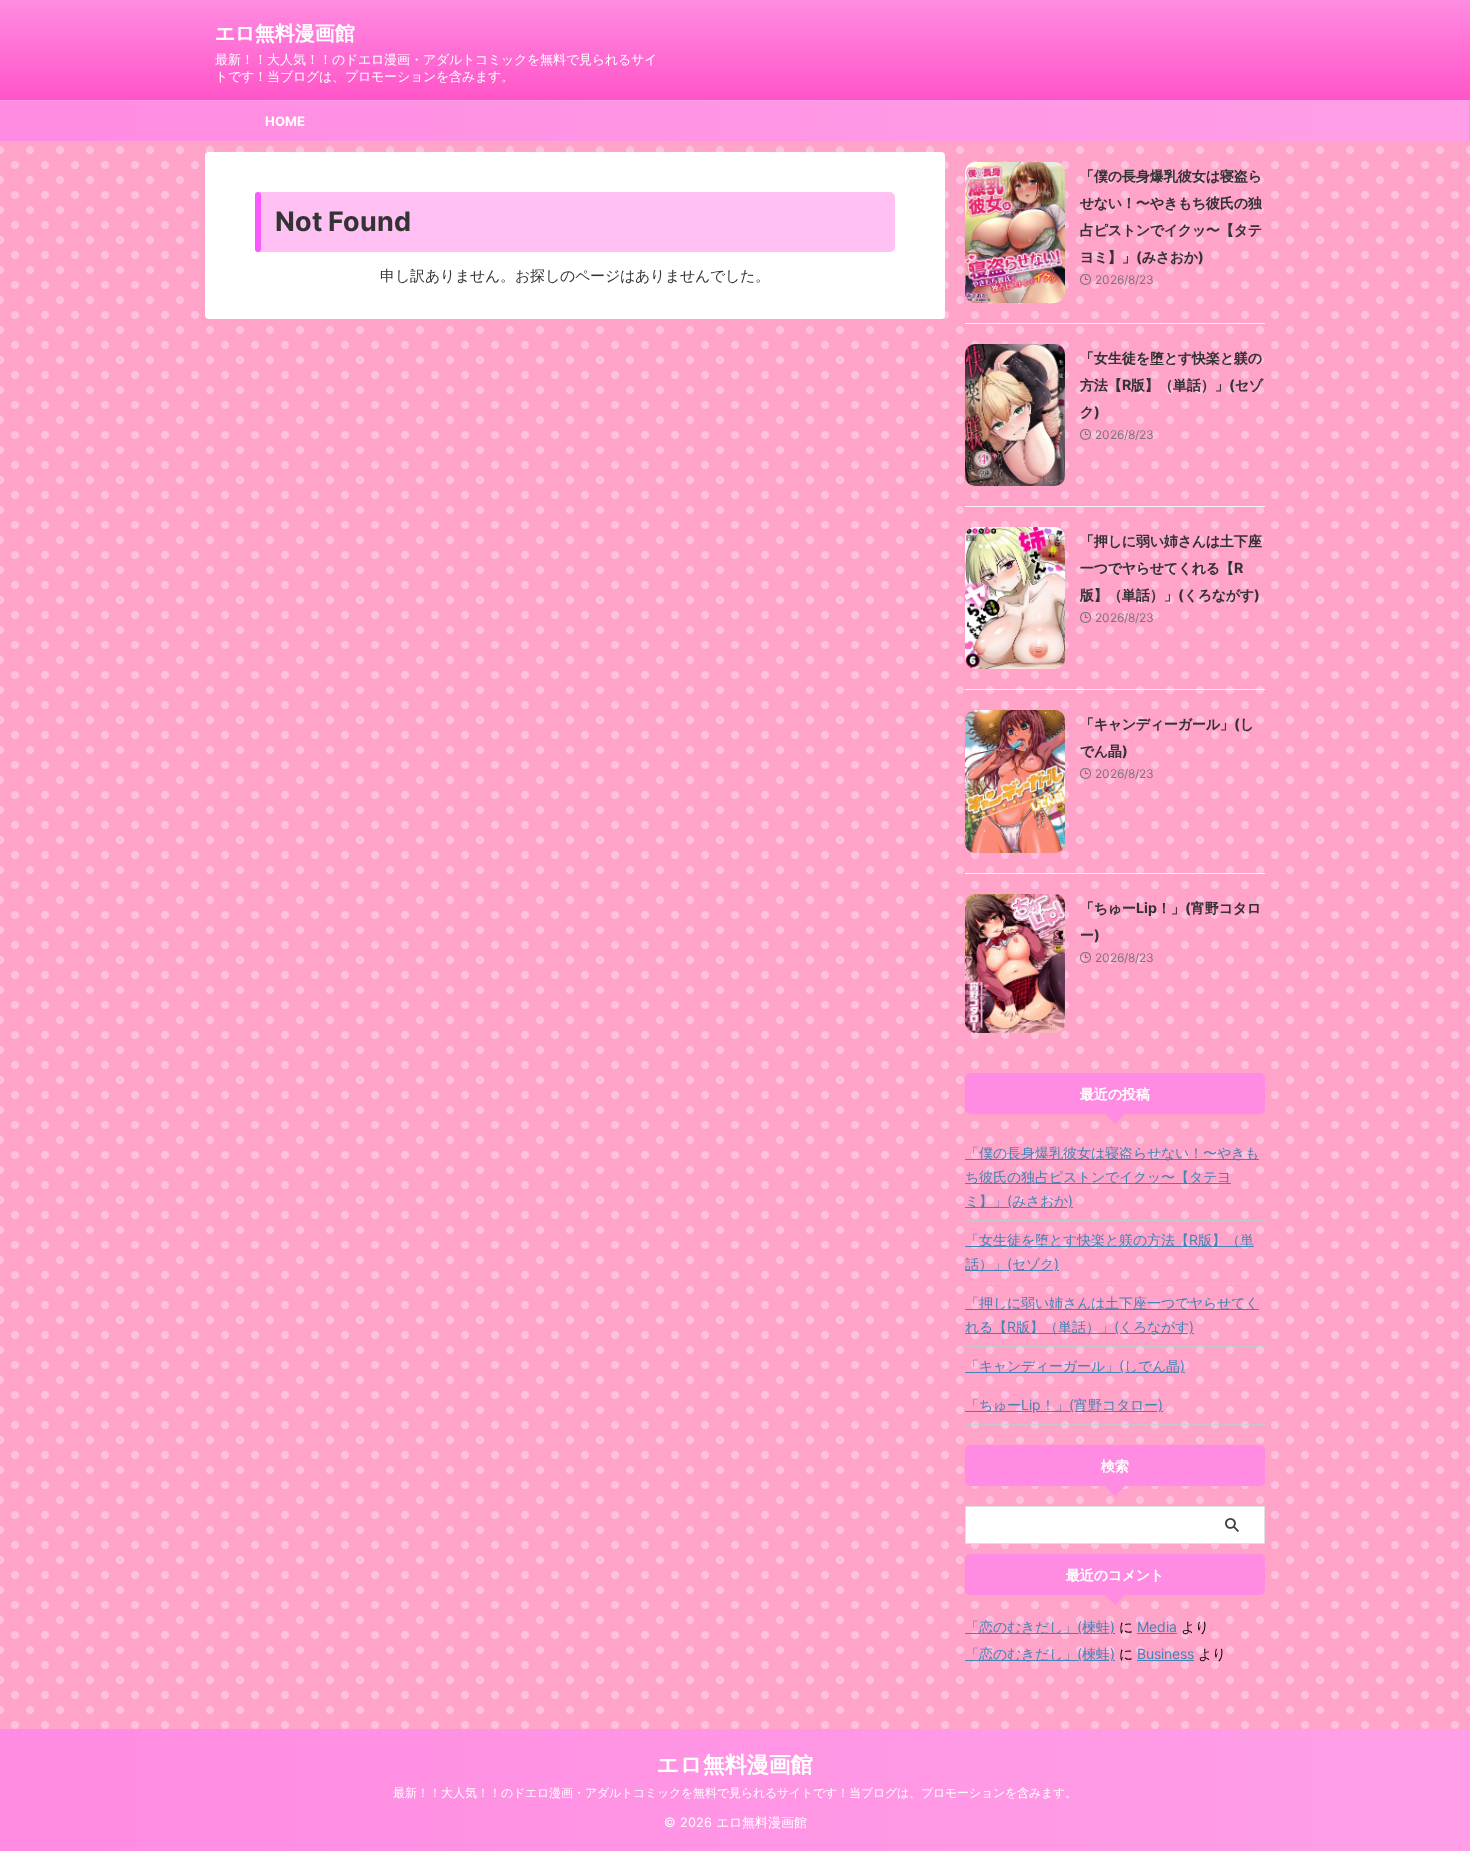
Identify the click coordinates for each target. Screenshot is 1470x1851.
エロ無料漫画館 (285, 33)
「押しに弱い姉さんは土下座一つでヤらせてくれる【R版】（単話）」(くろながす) (1171, 567)
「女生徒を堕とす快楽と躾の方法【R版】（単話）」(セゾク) (1171, 384)
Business (1165, 1653)
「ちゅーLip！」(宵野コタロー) (1064, 1404)
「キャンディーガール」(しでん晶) (1075, 1365)
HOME (285, 121)
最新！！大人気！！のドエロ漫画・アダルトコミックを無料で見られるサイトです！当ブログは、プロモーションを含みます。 (735, 1792)
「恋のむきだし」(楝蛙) (1040, 1626)
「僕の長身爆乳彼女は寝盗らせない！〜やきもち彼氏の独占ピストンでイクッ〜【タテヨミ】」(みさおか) (1112, 1176)
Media (1157, 1626)
